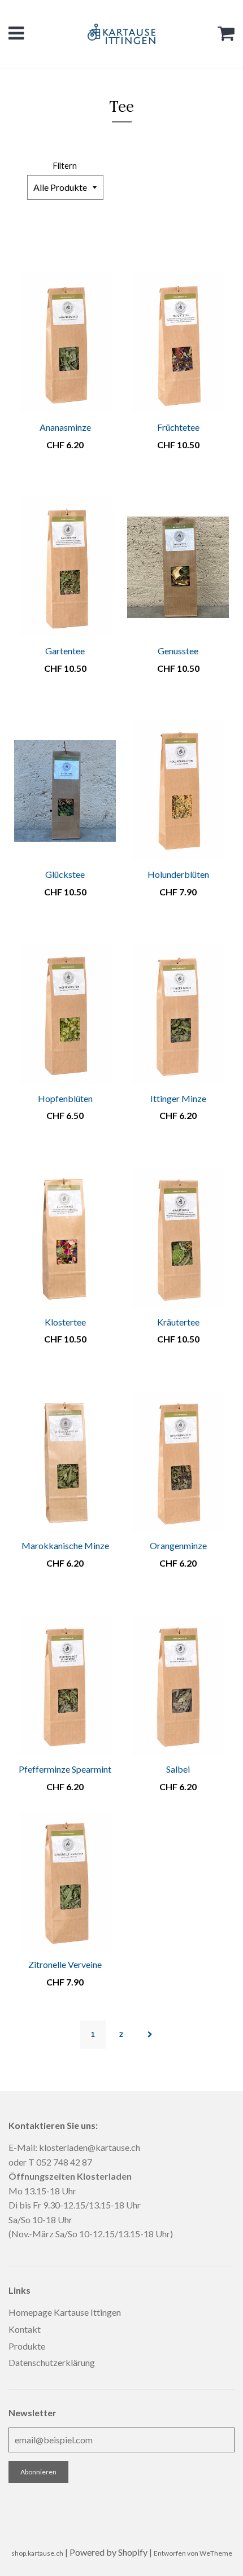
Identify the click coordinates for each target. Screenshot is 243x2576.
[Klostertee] (65, 1239)
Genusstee (178, 651)
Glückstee (65, 874)
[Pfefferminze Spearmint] (65, 1686)
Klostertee (65, 1322)
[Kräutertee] (178, 1239)
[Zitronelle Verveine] (65, 1881)
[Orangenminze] (178, 1462)
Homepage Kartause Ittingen (65, 2312)
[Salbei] (178, 1686)
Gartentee (65, 651)
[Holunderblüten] (178, 791)
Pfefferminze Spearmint (65, 1769)
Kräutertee (178, 1322)
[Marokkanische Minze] (65, 1462)
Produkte (27, 2346)
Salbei (178, 1769)
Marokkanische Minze (65, 1545)
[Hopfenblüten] (65, 1015)
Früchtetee (178, 427)
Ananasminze (65, 427)
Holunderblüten (178, 874)
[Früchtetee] (178, 344)
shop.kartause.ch (37, 2553)
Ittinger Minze (178, 1098)
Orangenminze (178, 1545)
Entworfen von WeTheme (193, 2553)
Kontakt (25, 2329)
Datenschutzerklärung (52, 2362)
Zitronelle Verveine (65, 1964)
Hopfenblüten (65, 1098)
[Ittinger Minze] (178, 1015)
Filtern (65, 166)
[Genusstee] (178, 567)
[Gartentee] (65, 567)
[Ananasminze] (65, 344)
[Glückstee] (65, 791)
